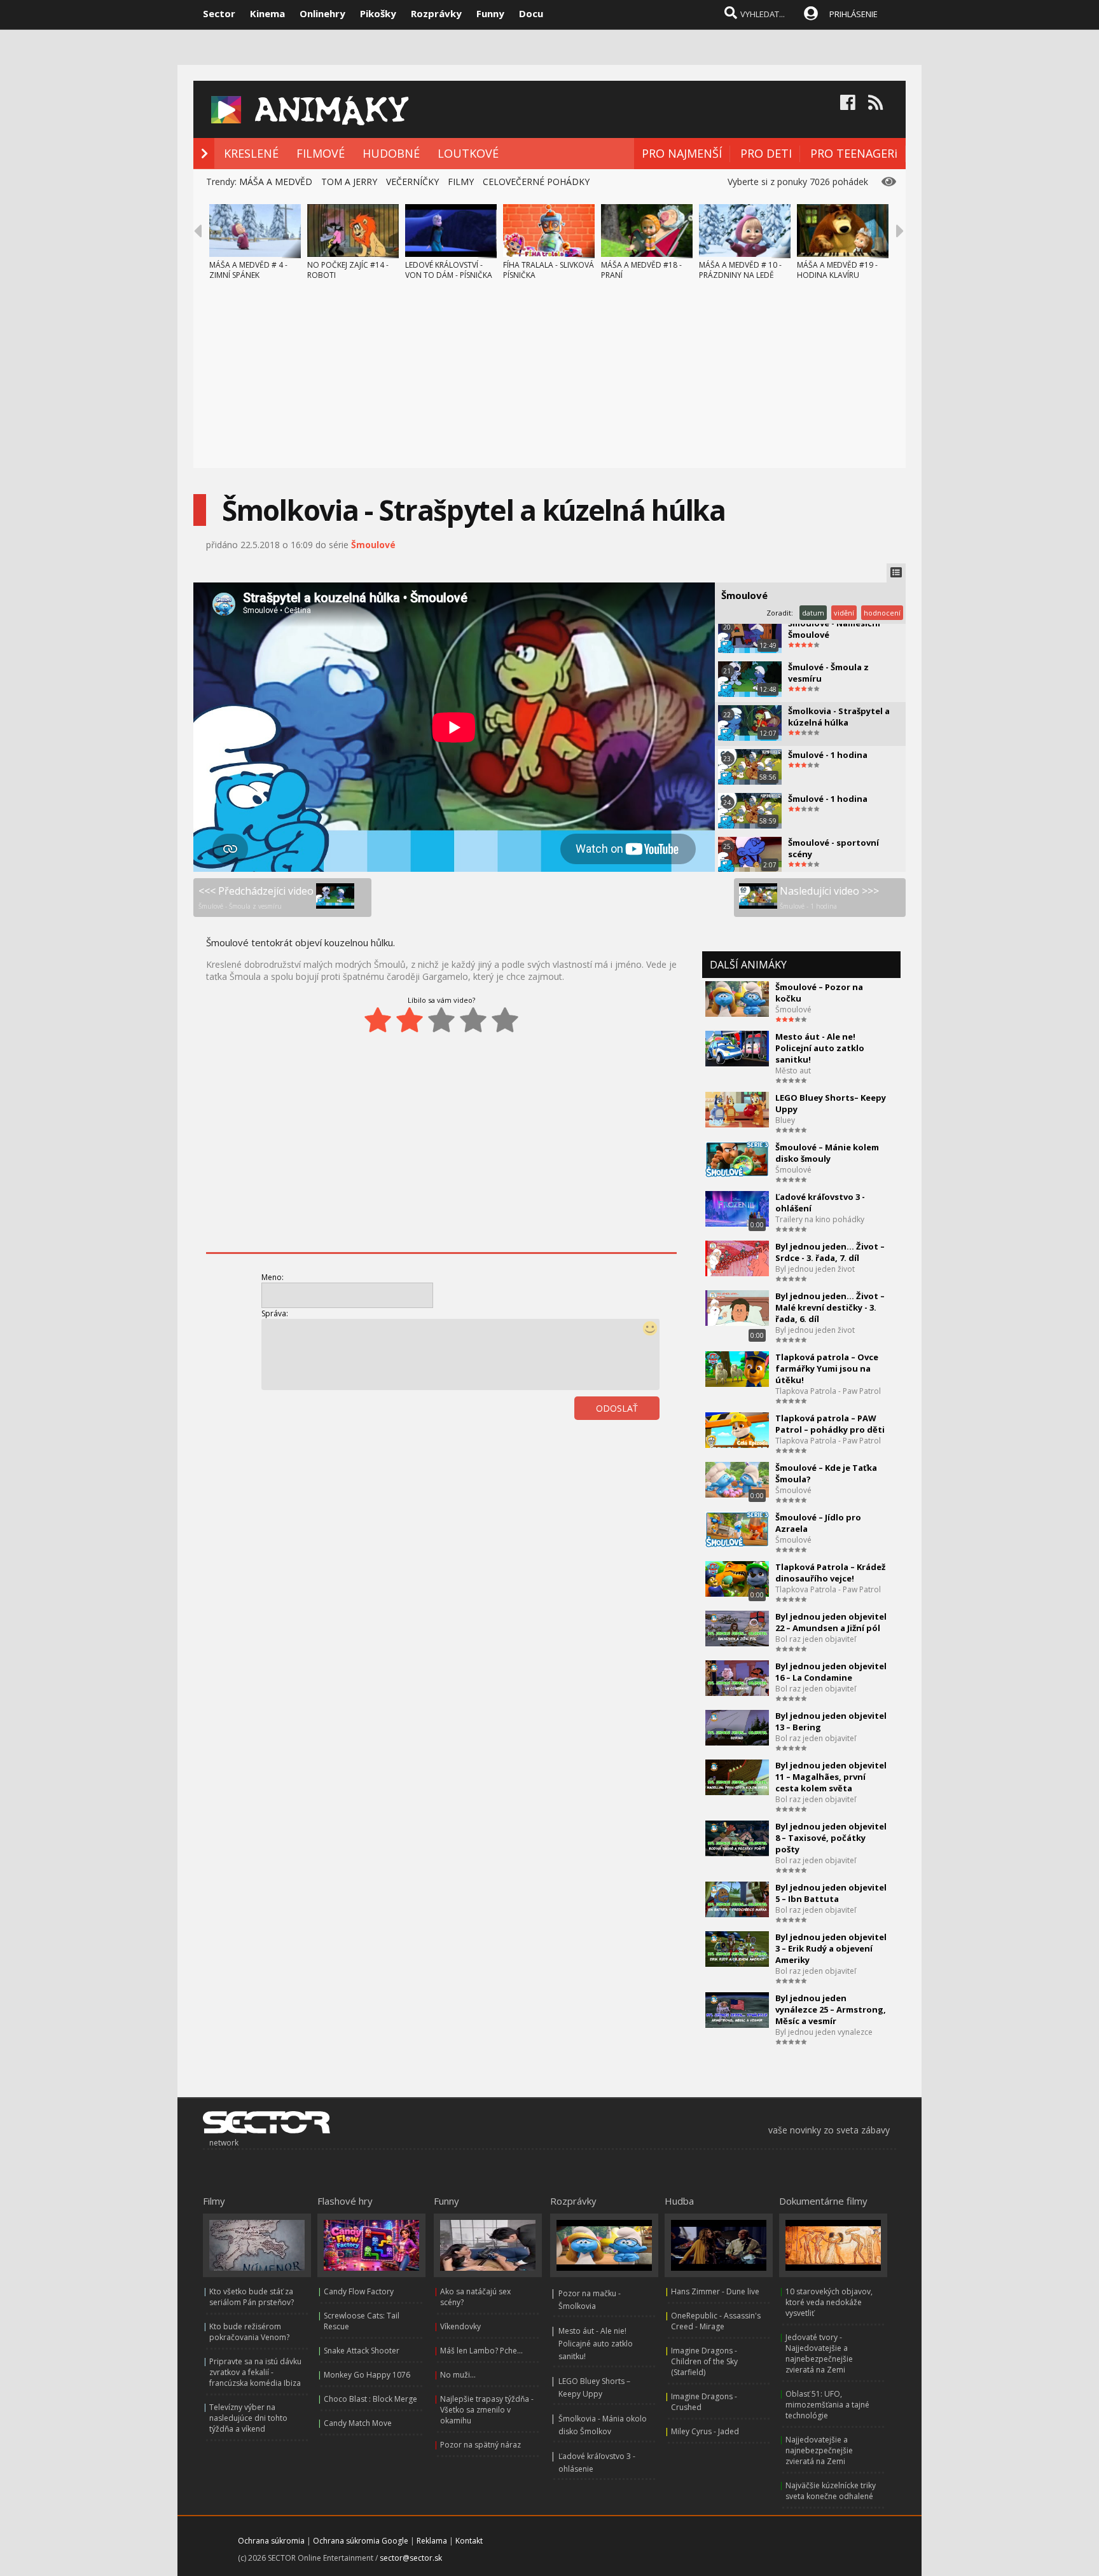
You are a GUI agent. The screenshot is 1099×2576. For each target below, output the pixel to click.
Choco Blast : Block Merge (370, 2399)
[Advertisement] (549, 379)
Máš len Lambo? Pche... (481, 2351)
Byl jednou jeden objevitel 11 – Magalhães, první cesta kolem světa (831, 1777)
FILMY (461, 182)
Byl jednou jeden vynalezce (824, 2032)
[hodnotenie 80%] (473, 1020)
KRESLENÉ (251, 153)
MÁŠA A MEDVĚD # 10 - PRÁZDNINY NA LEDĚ (740, 270)
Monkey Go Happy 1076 (367, 2375)
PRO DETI (766, 153)
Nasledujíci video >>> (829, 897)
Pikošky (378, 13)
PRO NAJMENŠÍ (682, 153)
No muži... (458, 2375)
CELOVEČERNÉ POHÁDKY (536, 182)
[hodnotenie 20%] (378, 1020)
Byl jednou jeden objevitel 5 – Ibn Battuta (831, 1893)
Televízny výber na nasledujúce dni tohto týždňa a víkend (248, 2418)
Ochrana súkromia (271, 2541)
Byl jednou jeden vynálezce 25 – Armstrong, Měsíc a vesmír (831, 2009)
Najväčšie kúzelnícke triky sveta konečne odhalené (831, 2491)
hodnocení (882, 613)
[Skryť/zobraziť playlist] (896, 573)
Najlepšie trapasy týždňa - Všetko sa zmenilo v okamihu (487, 2410)
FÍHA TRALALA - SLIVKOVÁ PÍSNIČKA (549, 270)
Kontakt (469, 2541)
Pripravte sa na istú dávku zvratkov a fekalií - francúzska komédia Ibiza (255, 2372)
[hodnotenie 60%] (441, 1020)
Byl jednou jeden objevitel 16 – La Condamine (831, 1672)
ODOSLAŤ (617, 1408)
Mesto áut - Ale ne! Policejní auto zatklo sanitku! (820, 1048)
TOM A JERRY (349, 182)
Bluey (785, 1120)
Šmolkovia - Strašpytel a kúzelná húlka (839, 717)
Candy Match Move (358, 2423)
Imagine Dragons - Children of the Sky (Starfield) (704, 2361)
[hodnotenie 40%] (410, 1020)
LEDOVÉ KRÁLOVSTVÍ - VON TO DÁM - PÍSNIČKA (449, 270)
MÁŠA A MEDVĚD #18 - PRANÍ (641, 270)
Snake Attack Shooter (362, 2351)
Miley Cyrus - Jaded (705, 2431)
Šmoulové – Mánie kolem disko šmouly (827, 1153)
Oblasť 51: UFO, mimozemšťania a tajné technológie (827, 2405)
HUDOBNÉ (391, 153)
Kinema (267, 13)
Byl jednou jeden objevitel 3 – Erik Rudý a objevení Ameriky (831, 1948)
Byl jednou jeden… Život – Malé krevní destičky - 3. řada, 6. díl (830, 1307)
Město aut (793, 1071)
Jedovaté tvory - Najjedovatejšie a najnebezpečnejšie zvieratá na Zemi (819, 2353)
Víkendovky (460, 2326)
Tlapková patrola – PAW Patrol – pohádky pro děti (830, 1424)
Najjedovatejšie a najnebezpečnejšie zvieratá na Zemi (819, 2450)
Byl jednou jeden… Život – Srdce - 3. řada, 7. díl (830, 1252)
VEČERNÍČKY (412, 182)
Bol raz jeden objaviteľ (816, 1639)
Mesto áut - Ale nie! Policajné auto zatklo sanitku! (596, 2344)
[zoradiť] (658, 1443)
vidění (844, 613)
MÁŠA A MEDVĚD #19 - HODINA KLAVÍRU (837, 270)
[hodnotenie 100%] (505, 1020)
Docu (531, 13)
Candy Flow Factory (359, 2291)
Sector (219, 13)
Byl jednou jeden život (815, 1269)
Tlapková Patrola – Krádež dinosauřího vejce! (830, 1573)
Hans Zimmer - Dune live (715, 2291)
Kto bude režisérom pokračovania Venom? (249, 2332)
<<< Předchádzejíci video (256, 897)
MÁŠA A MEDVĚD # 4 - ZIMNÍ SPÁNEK (248, 270)
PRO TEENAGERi (854, 153)
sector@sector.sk (411, 2558)
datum (813, 613)
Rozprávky (436, 13)
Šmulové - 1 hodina (828, 755)
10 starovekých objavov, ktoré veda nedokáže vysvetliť (829, 2302)
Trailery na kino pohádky (820, 1219)
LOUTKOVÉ (468, 153)
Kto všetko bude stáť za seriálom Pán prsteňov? (252, 2297)
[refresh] (630, 1443)
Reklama (432, 2541)
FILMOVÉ (321, 153)
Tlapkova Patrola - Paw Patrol (828, 1391)
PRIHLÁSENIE (854, 14)
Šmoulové (373, 545)
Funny (490, 13)
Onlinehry (322, 13)
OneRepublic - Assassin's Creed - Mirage (716, 2321)
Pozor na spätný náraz (480, 2445)
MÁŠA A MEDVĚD (276, 182)
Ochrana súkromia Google (361, 2541)
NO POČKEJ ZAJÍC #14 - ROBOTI (348, 270)
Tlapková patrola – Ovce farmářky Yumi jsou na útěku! (827, 1368)
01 (602, 1443)
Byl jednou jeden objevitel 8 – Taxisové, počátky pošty (831, 1838)
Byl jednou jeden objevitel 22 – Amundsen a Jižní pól (831, 1622)
